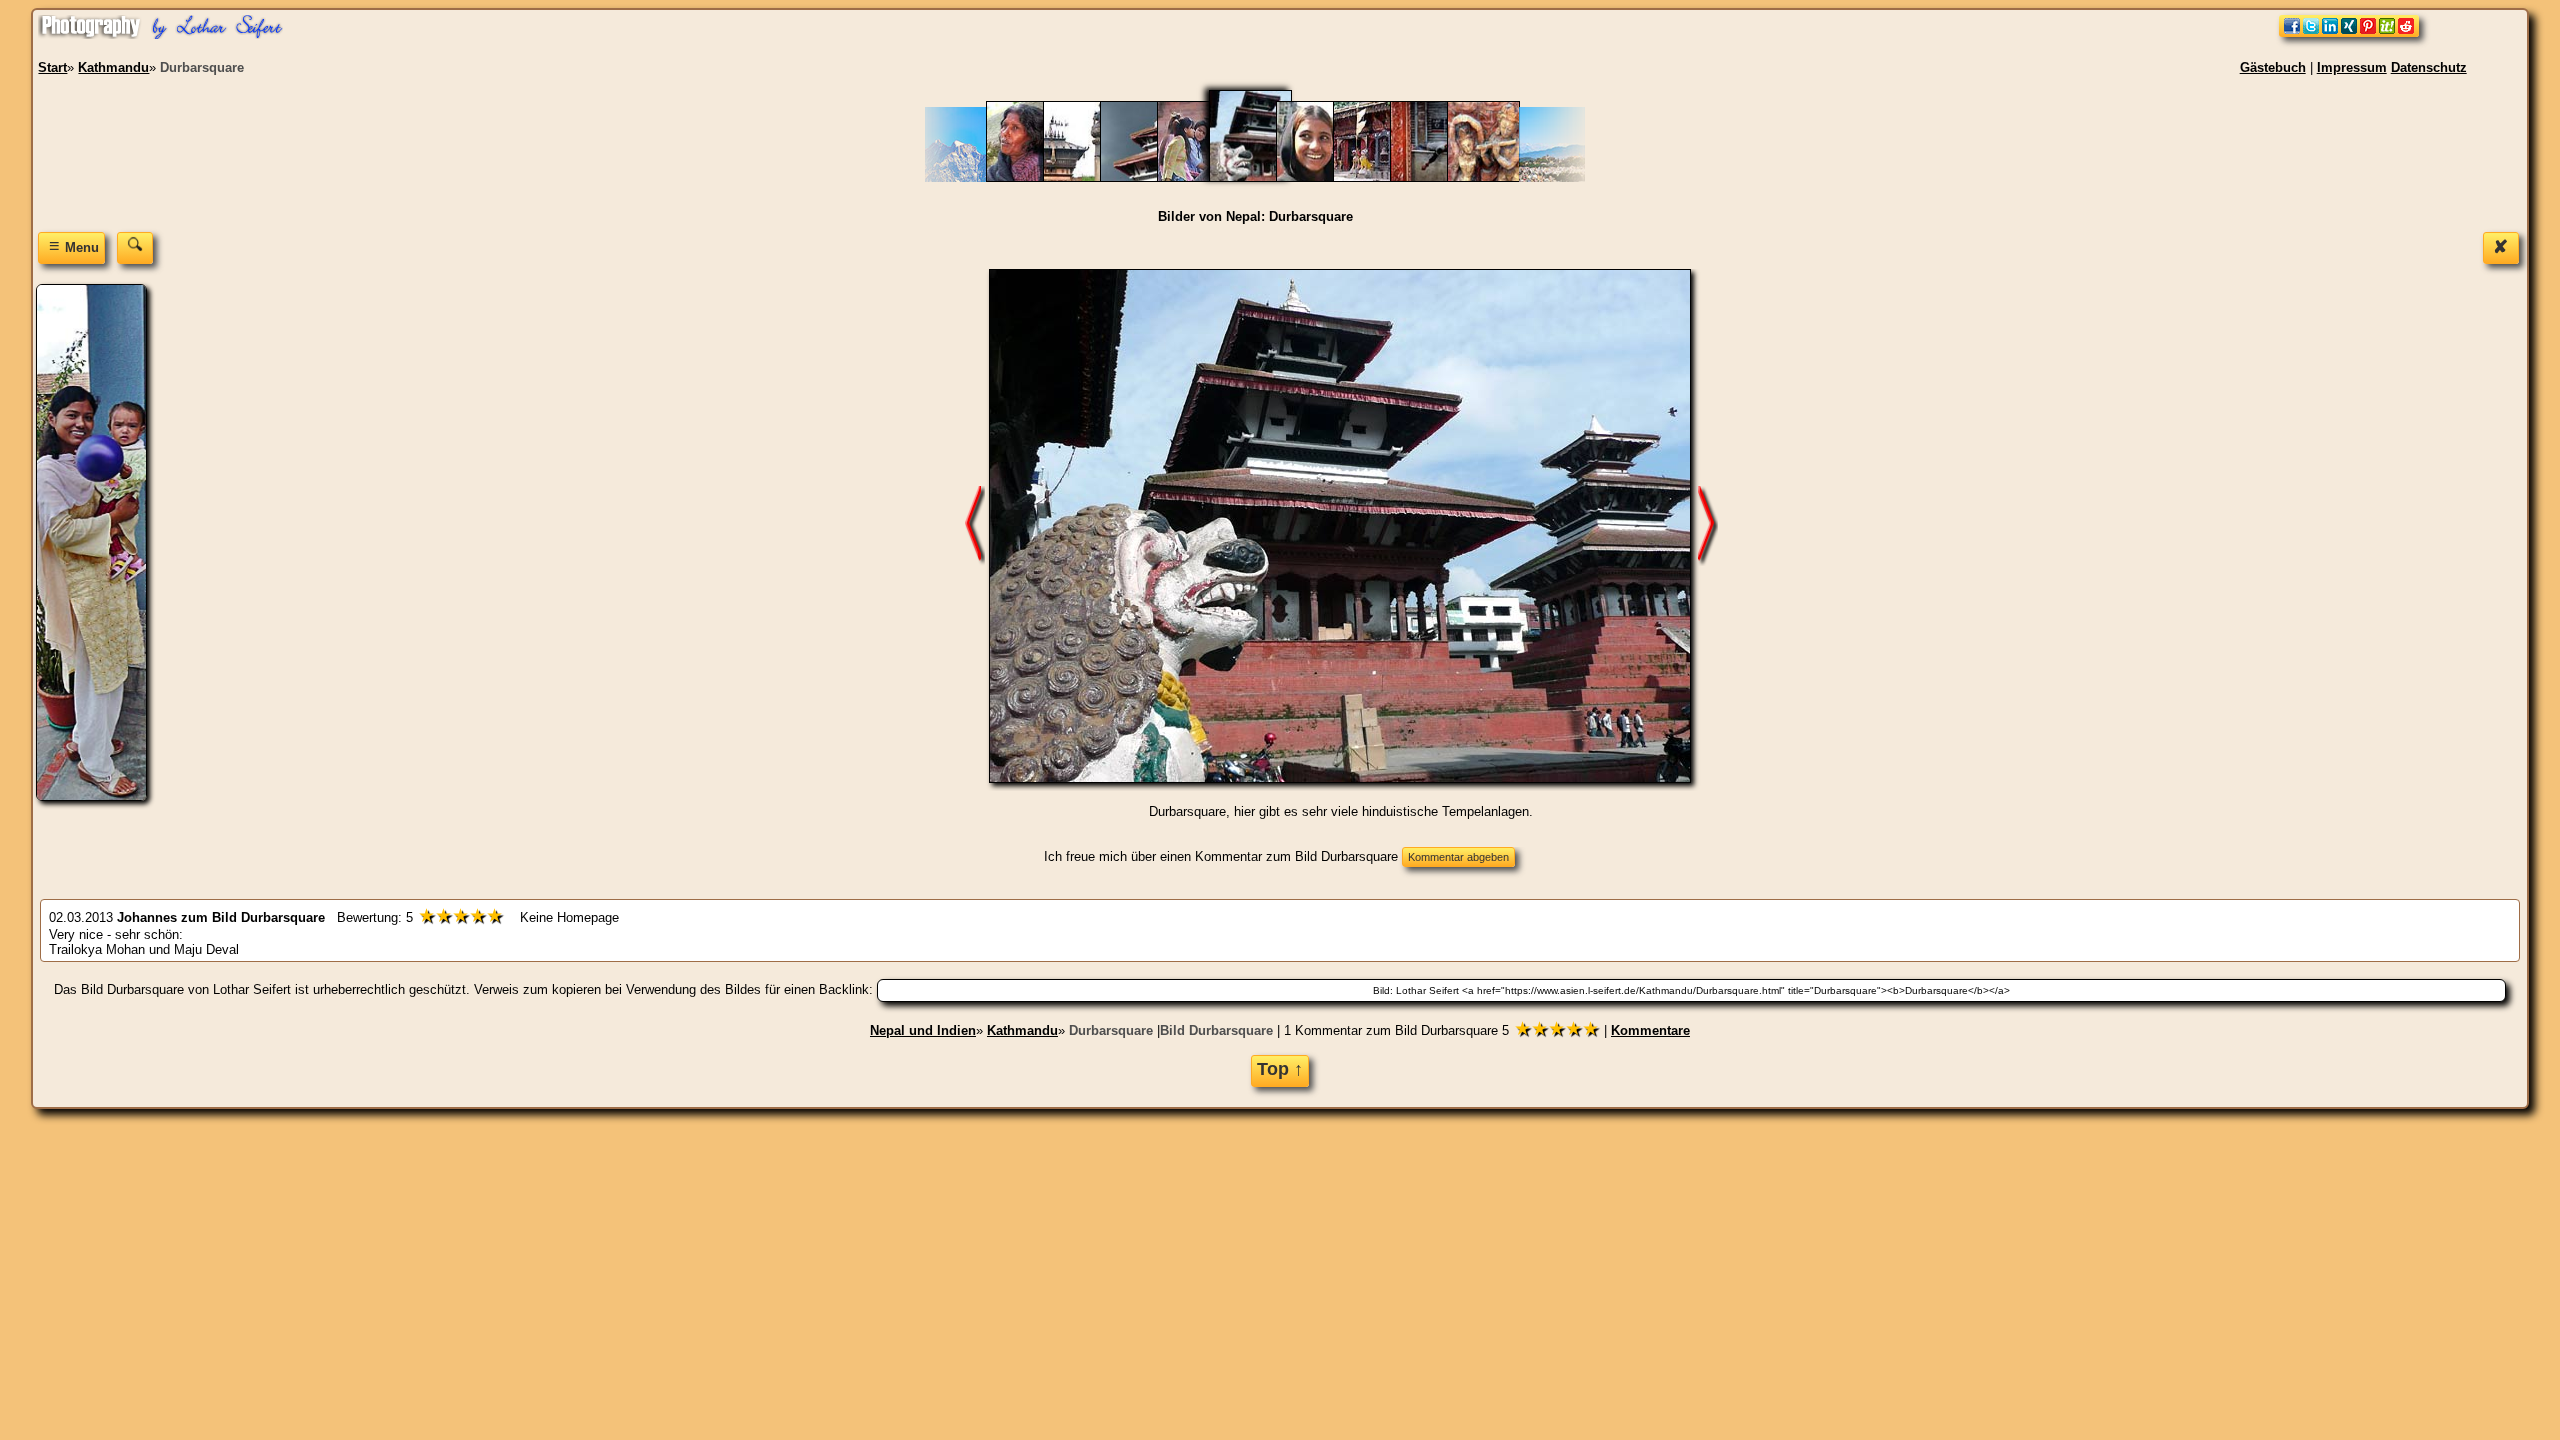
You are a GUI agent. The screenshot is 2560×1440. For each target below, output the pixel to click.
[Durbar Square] (1203, 177)
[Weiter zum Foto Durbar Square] (975, 525)
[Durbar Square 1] (1146, 177)
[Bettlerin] (1032, 177)
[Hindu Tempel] (1379, 177)
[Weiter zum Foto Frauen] (1708, 525)
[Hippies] (1436, 177)
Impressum (2352, 67)
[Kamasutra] (1493, 177)
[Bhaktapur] (1089, 177)
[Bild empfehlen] (2349, 32)
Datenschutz (2429, 67)
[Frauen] (1322, 177)
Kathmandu (1022, 1030)
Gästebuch (2273, 67)
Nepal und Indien (923, 1030)
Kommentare (1650, 1030)
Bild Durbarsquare (1216, 1030)
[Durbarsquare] (1263, 177)
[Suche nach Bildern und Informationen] (135, 247)
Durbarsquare (1111, 1030)
